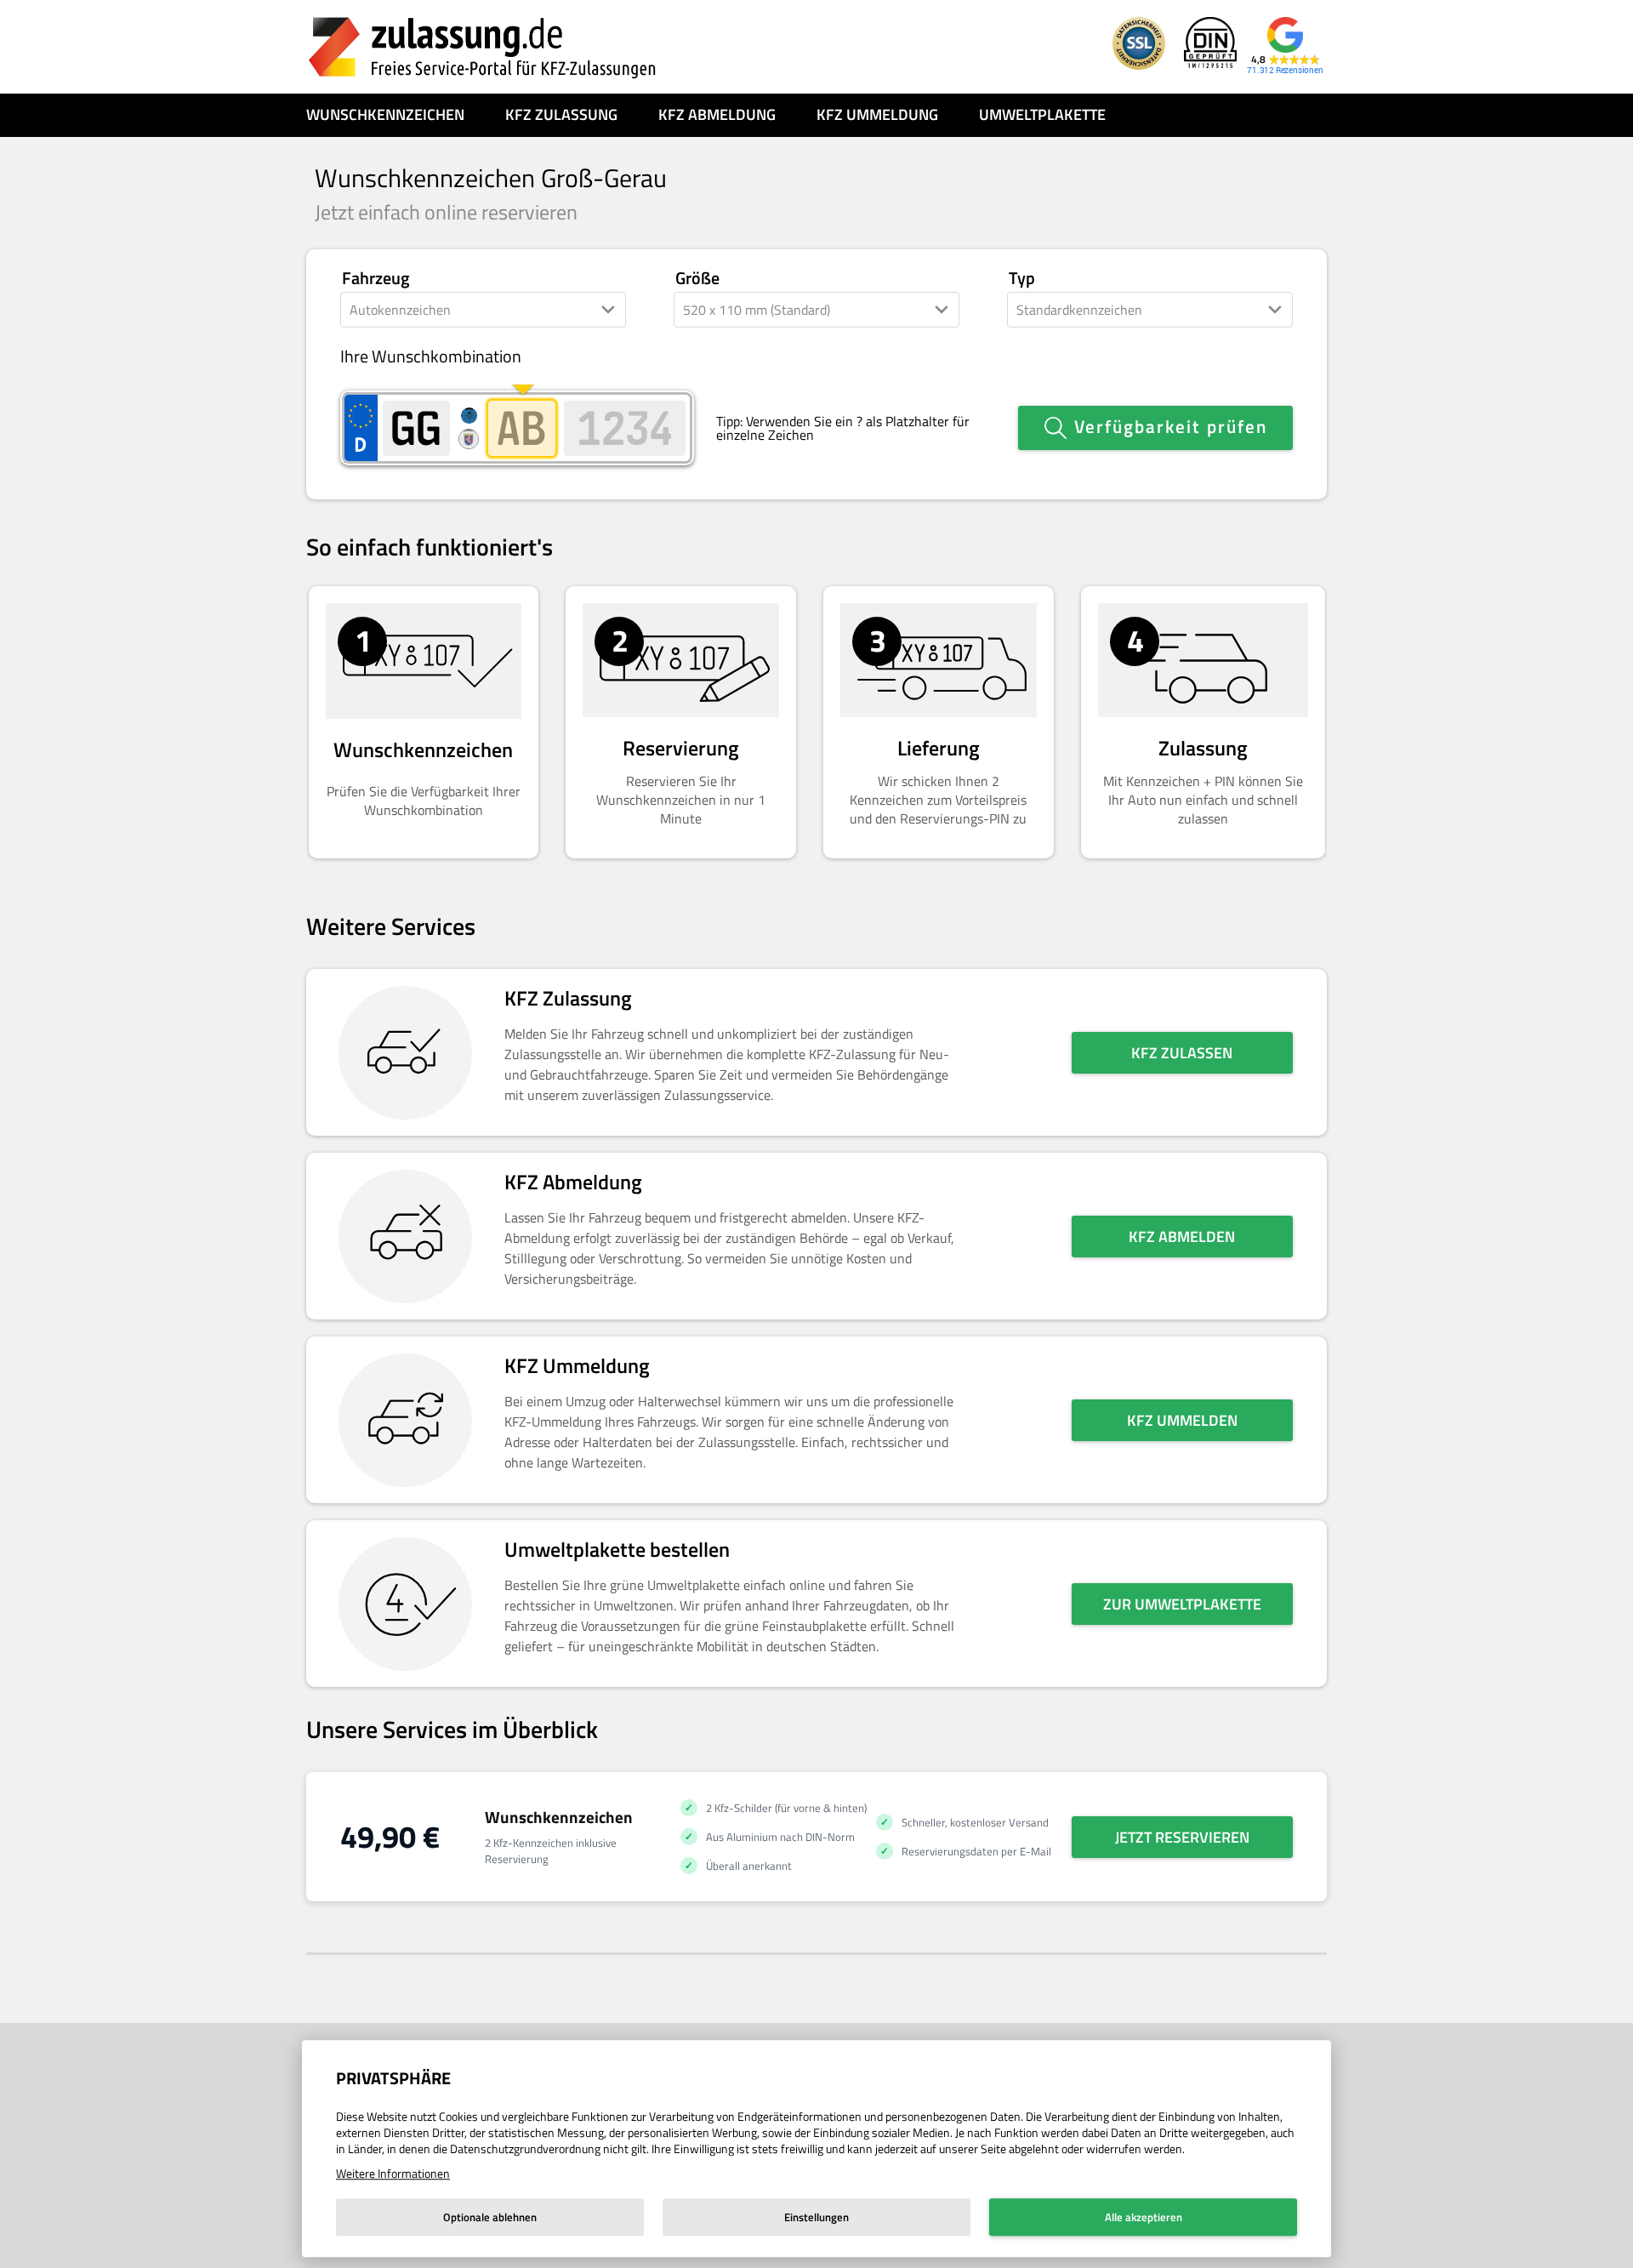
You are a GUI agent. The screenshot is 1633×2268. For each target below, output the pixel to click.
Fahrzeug (376, 279)
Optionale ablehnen (490, 2217)
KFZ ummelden (1182, 1420)
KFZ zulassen (1182, 1053)
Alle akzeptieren (1144, 2217)
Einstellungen (816, 2217)
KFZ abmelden (1182, 1237)
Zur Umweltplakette (1182, 1604)
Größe (697, 279)
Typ (1022, 279)
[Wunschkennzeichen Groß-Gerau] (482, 47)
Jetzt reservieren (1182, 1837)
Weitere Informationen (393, 2173)
